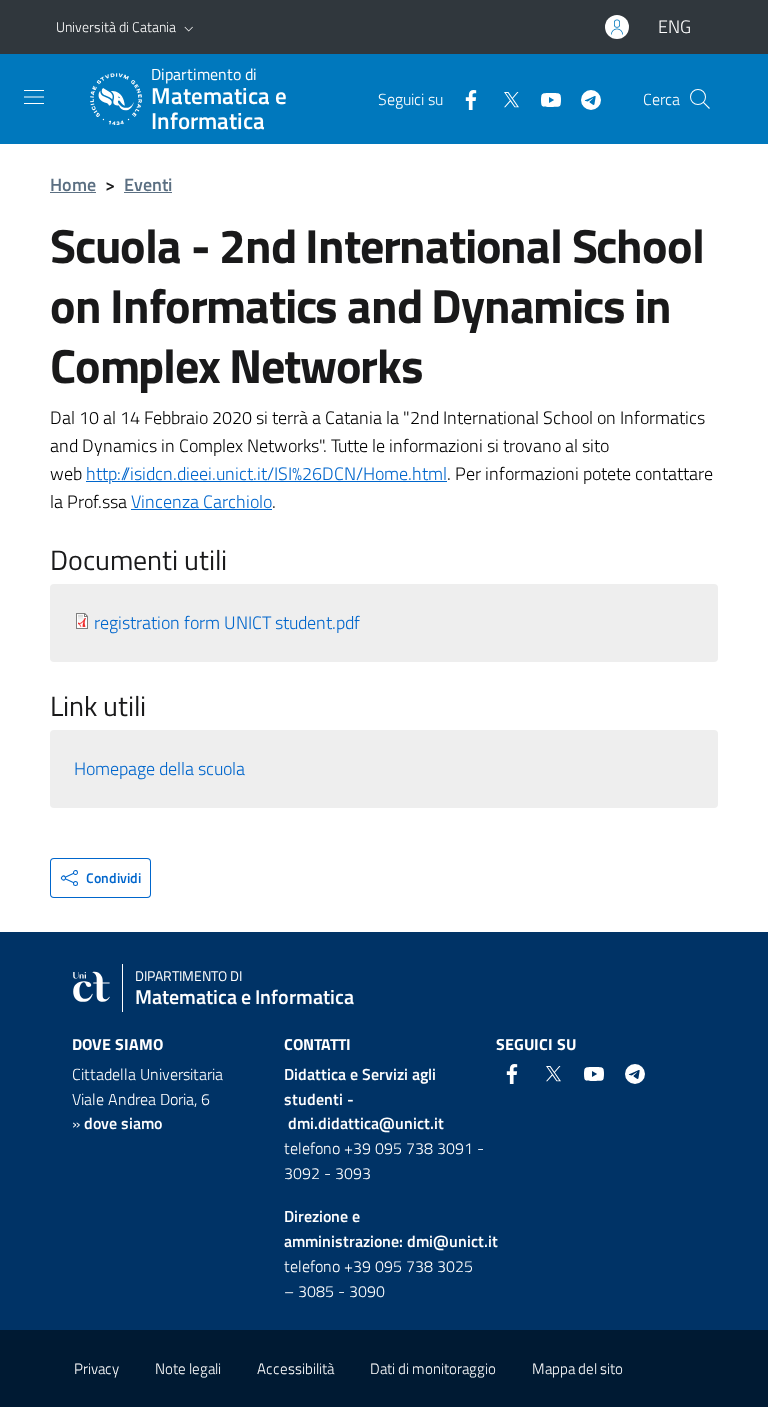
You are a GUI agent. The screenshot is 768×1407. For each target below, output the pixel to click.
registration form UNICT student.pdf (227, 622)
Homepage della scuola (159, 768)
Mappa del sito (577, 1368)
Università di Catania (116, 26)
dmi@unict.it (452, 1241)
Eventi (148, 184)
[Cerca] (700, 99)
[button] (189, 27)
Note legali (188, 1368)
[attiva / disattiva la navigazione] (34, 97)
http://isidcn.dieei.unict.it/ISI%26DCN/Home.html (266, 473)
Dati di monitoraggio (433, 1368)
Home (73, 184)
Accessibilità (295, 1368)
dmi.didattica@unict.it (366, 1123)
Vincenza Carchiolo (201, 501)
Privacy (96, 1368)
